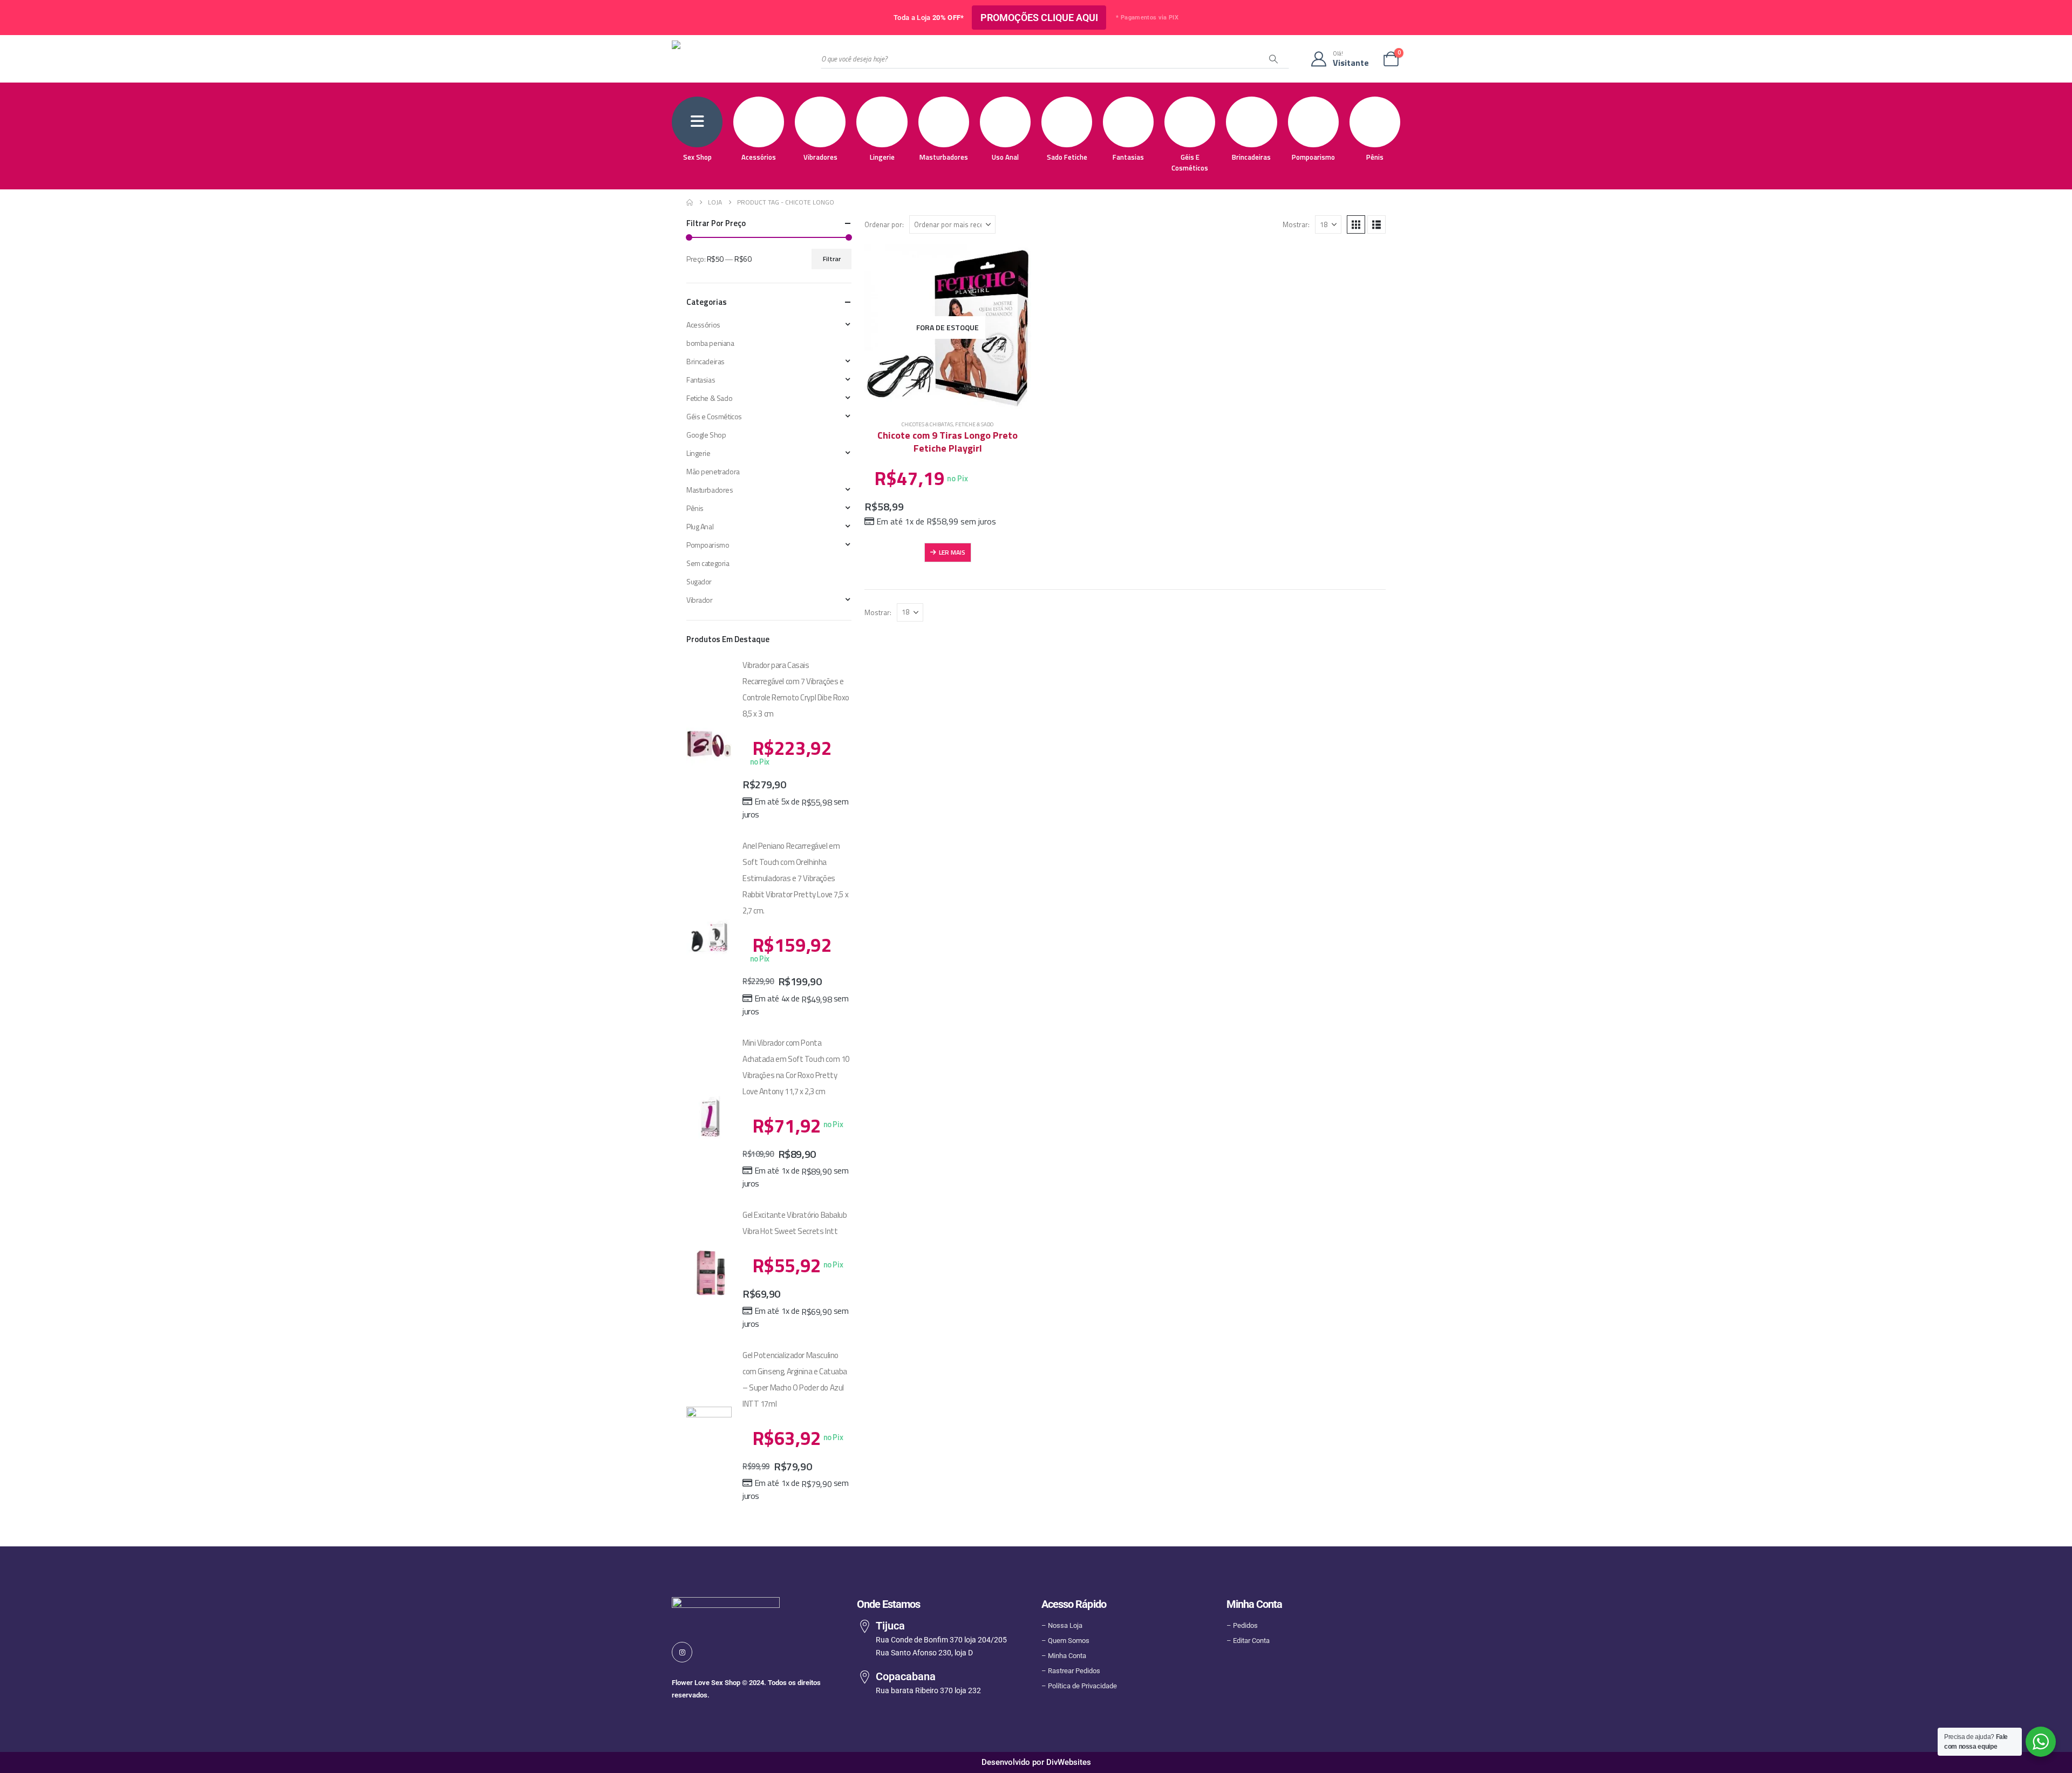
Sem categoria (708, 563)
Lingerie (882, 157)
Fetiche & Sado (974, 424)
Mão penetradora (713, 471)
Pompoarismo (1313, 157)
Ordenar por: (884, 224)
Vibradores (820, 157)
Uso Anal (1005, 157)
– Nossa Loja (1062, 1625)
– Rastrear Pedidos (1071, 1671)
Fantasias (1128, 157)
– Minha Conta (1064, 1656)
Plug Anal (700, 526)
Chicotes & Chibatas (927, 424)
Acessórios (759, 157)
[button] (1356, 224)
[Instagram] (682, 1652)
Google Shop (706, 435)
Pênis (1375, 157)
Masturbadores (944, 157)
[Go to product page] (709, 743)
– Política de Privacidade (1079, 1686)
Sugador (699, 581)
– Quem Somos (1065, 1641)
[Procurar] (1273, 59)
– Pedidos (1242, 1625)
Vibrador (700, 600)
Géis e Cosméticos (1190, 162)
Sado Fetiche (1067, 157)
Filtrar (832, 259)
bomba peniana (710, 343)
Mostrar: (1296, 224)
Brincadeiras (1251, 157)
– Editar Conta (1248, 1641)
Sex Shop (697, 157)
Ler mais (952, 552)
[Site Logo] (726, 59)
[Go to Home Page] (690, 202)
